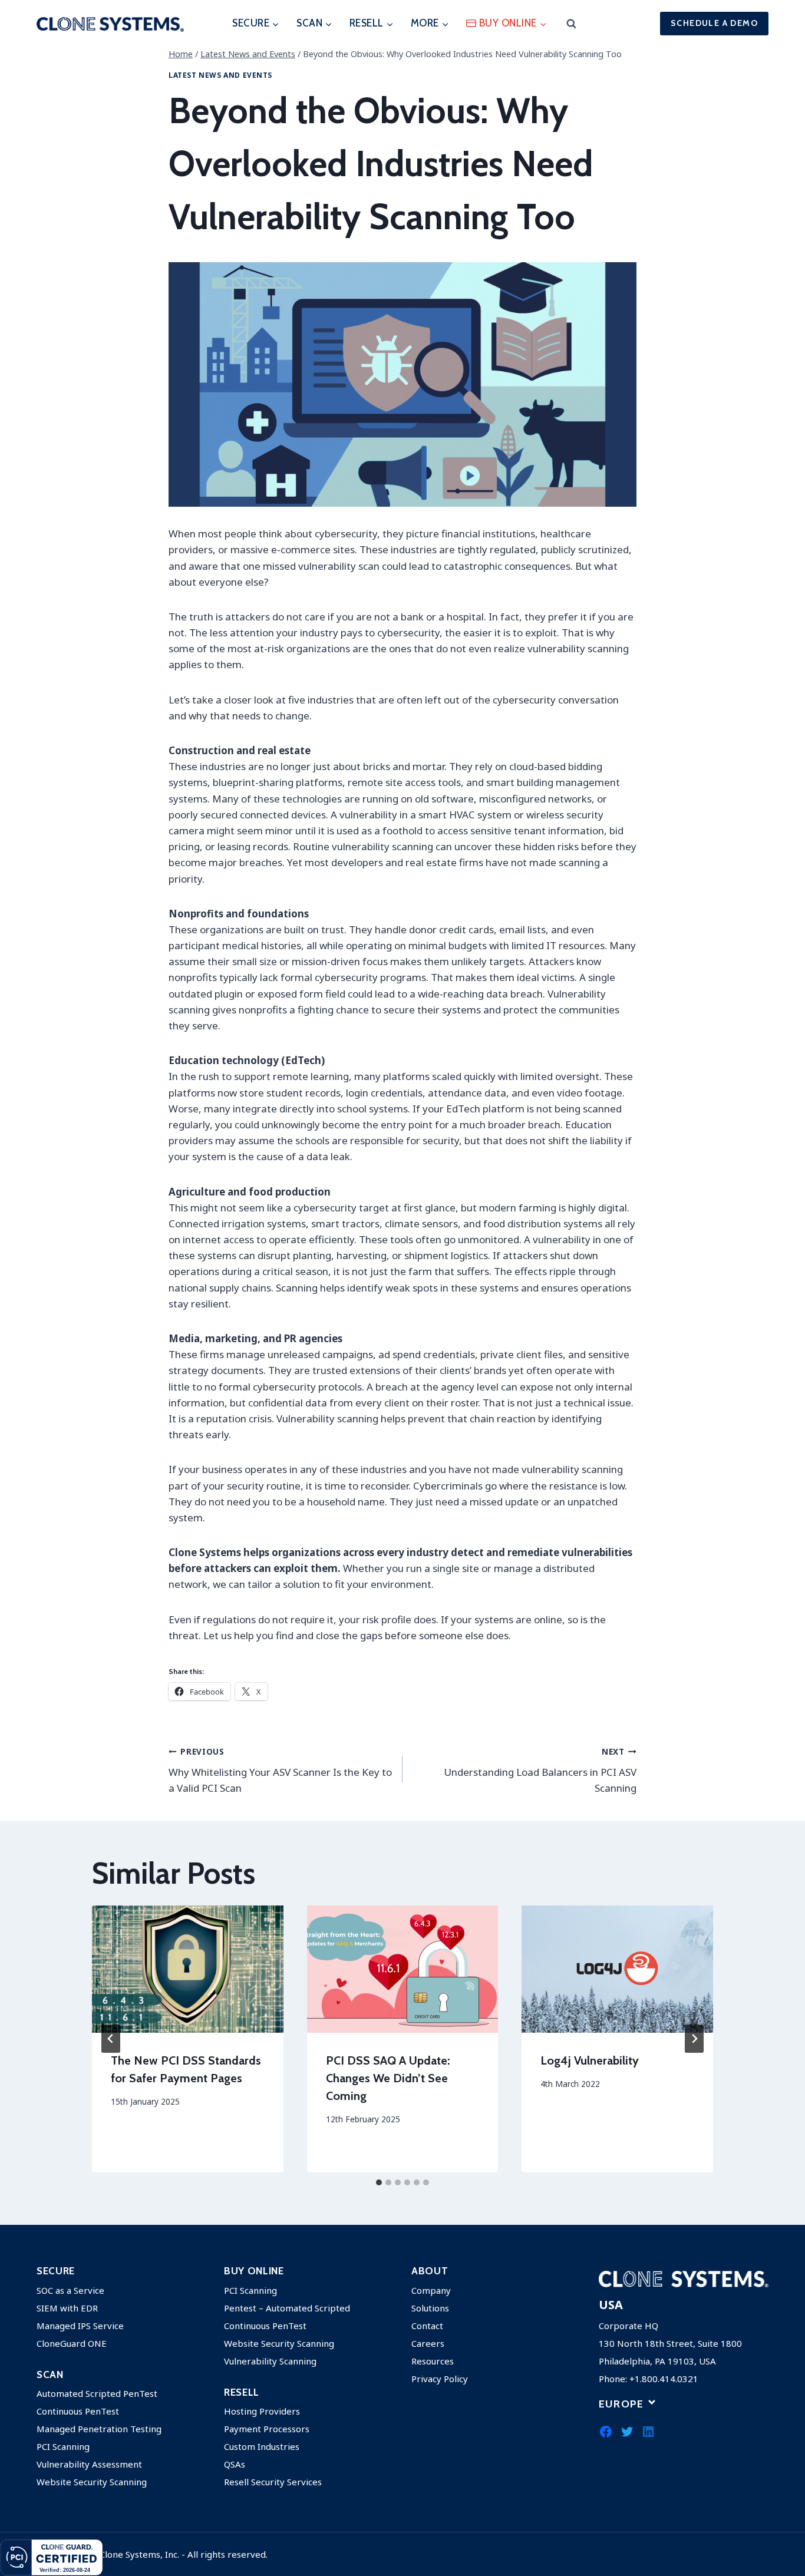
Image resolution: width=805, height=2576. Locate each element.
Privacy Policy (440, 2379)
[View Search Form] (571, 24)
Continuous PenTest (78, 2411)
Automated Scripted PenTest (97, 2393)
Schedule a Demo (714, 23)
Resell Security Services (273, 2482)
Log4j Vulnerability (590, 2060)
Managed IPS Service (80, 2326)
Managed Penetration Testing (99, 2429)
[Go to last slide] (111, 2039)
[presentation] (188, 1969)
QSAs (235, 2464)
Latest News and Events (220, 75)
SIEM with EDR (67, 2308)
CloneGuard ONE (72, 2343)
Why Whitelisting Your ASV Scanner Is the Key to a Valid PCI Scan (280, 1770)
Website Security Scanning (92, 2482)
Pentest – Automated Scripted (287, 2308)
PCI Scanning (63, 2446)
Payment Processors (267, 2429)
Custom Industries (262, 2446)
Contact (427, 2326)
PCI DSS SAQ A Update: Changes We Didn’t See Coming (388, 2078)
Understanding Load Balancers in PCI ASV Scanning (540, 1770)
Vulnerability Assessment (89, 2464)
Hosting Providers (262, 2411)
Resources (433, 2361)
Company (431, 2290)
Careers (428, 2343)
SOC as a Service (70, 2290)
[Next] (694, 2039)
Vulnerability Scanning (270, 2361)
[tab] (379, 2182)
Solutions (430, 2308)
